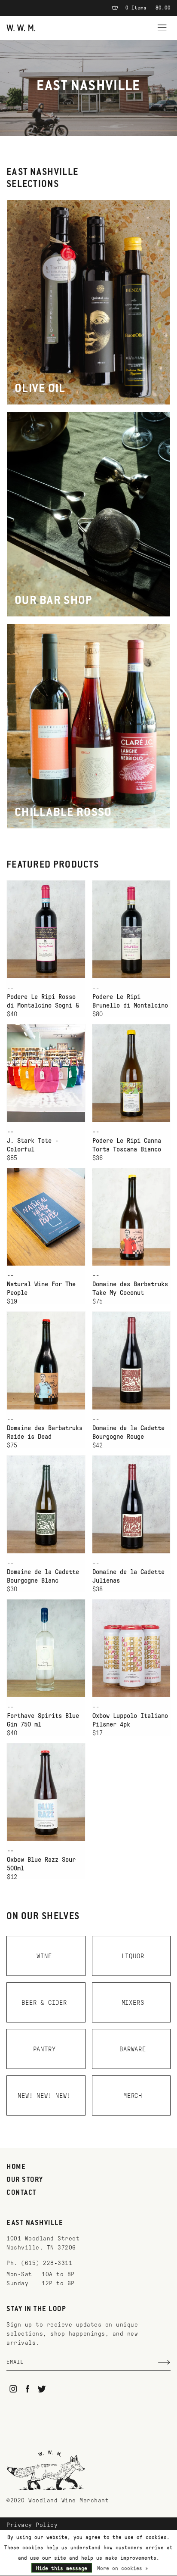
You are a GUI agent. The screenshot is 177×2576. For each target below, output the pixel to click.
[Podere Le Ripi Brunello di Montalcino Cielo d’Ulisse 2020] (131, 929)
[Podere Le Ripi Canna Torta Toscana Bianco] (131, 1073)
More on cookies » (123, 2568)
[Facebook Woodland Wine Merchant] (28, 2389)
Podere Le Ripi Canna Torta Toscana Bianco (127, 1145)
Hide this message (62, 2568)
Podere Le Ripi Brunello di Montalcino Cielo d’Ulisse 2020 (130, 1002)
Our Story (25, 2180)
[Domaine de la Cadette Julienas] (131, 1504)
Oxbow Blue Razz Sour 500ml (41, 1864)
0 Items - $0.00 (146, 8)
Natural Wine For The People (41, 1288)
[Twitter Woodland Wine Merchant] (42, 2389)
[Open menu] (162, 26)
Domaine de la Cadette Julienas (128, 1576)
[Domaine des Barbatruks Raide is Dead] (46, 1360)
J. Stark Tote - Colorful (33, 1145)
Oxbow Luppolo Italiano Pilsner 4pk (130, 1720)
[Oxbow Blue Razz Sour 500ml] (46, 1792)
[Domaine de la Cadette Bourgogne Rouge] (131, 1360)
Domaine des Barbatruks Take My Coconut (130, 1288)
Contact (21, 2193)
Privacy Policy (32, 2525)
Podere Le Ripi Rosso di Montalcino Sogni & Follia (43, 1002)
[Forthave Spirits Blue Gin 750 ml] (46, 1648)
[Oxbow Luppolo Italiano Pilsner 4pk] (131, 1648)
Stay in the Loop (36, 2309)
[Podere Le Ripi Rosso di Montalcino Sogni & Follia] (46, 929)
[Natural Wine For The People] (46, 1217)
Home (16, 2167)
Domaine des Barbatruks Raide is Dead (45, 1432)
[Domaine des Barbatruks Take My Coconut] (131, 1217)
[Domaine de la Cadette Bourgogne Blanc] (46, 1504)
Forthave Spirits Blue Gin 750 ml (43, 1720)
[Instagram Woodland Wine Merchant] (13, 2389)
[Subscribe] (164, 2362)
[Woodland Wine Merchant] (21, 27)
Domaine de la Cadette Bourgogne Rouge (128, 1432)
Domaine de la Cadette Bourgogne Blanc (43, 1576)
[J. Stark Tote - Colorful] (46, 1073)
